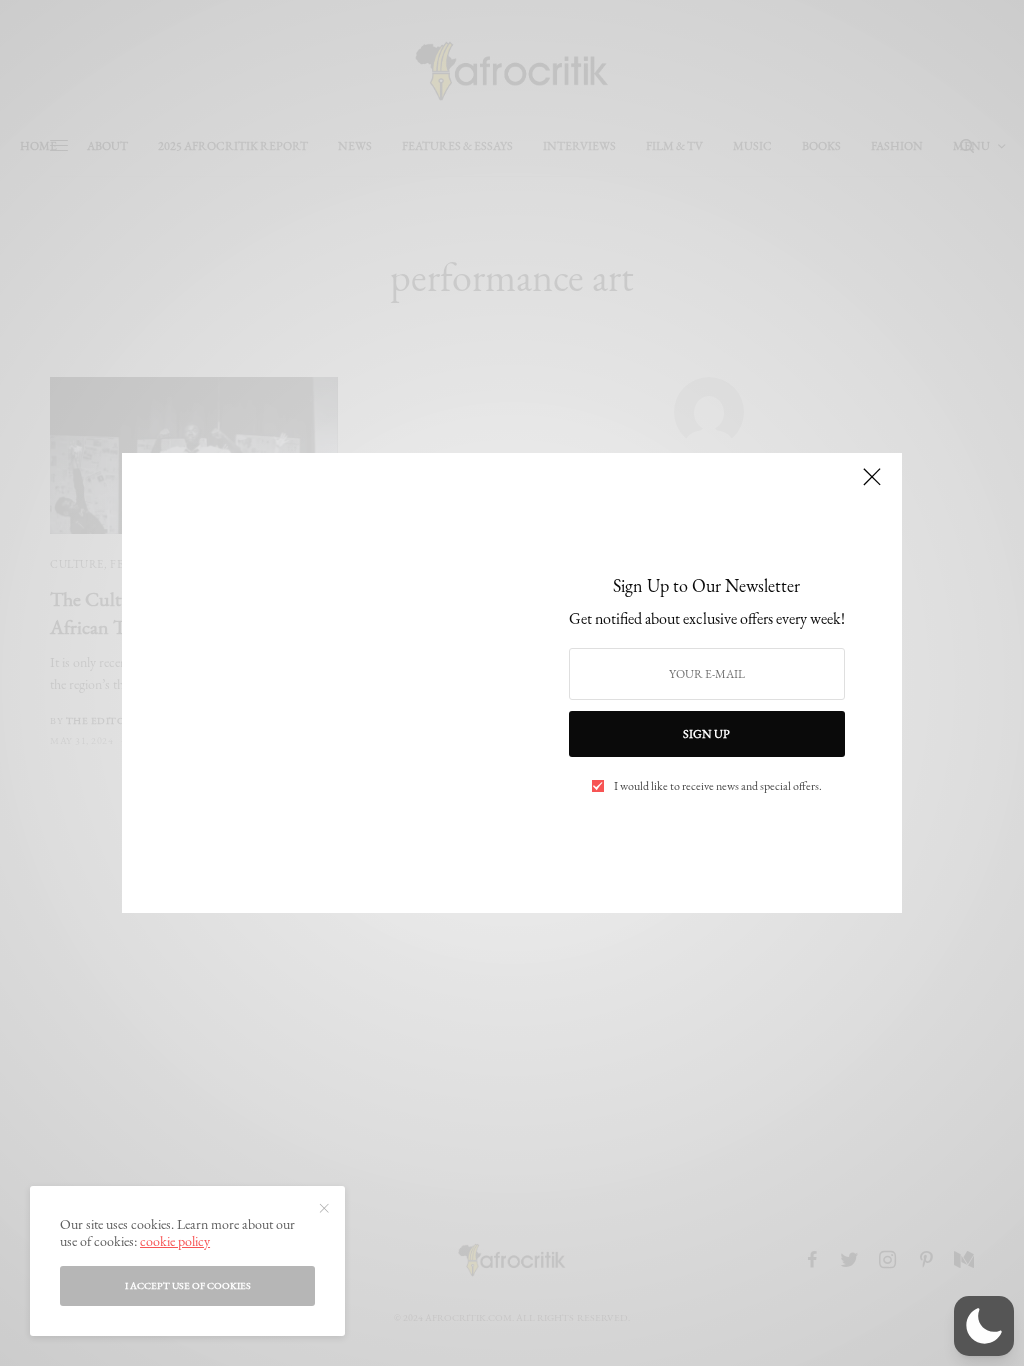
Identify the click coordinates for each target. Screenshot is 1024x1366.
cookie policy (175, 1241)
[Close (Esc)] (872, 485)
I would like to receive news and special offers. (718, 786)
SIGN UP (706, 734)
